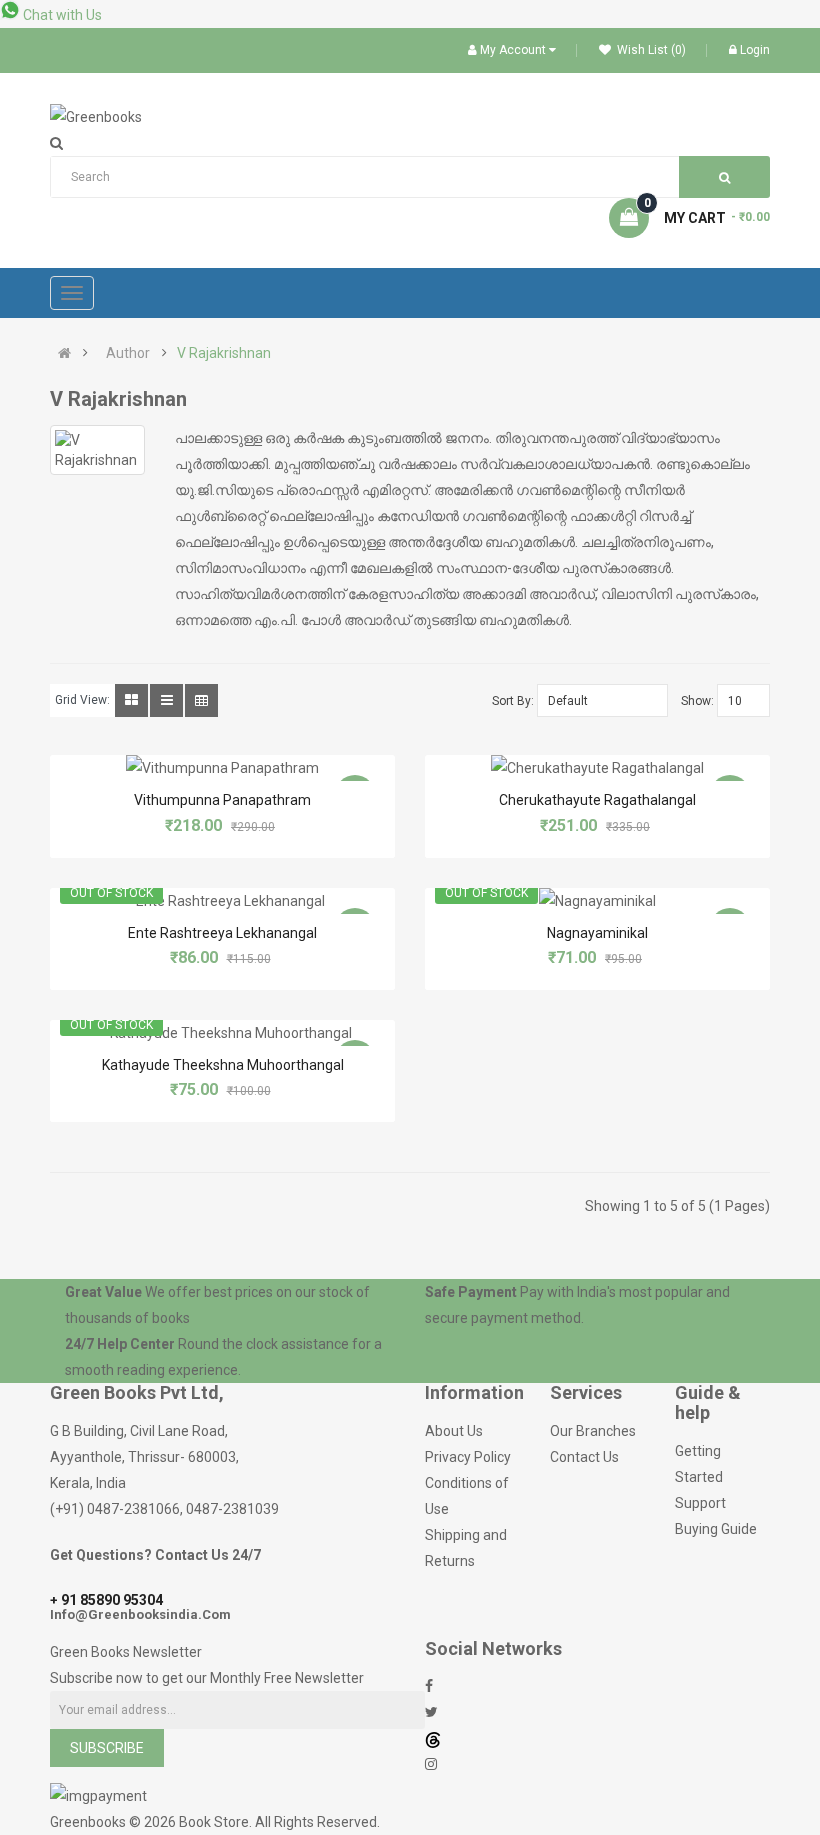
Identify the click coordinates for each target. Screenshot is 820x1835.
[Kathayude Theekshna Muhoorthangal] (223, 1033)
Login (755, 50)
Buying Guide (716, 1529)
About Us (454, 1431)
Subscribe (107, 1748)
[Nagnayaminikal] (597, 901)
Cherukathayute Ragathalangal (597, 800)
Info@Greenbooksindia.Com (140, 1614)
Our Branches (593, 1431)
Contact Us (584, 1457)
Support (700, 1503)
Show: (697, 701)
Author (128, 353)
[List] (166, 700)
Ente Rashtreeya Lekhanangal (222, 933)
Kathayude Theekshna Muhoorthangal (223, 1065)
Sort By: (513, 701)
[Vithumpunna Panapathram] (222, 768)
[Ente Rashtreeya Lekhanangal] (222, 901)
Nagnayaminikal (597, 933)
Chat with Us (61, 15)
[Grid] (131, 700)
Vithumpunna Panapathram (222, 800)
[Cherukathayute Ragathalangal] (597, 768)
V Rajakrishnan (224, 353)
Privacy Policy (468, 1457)
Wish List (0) (650, 50)
